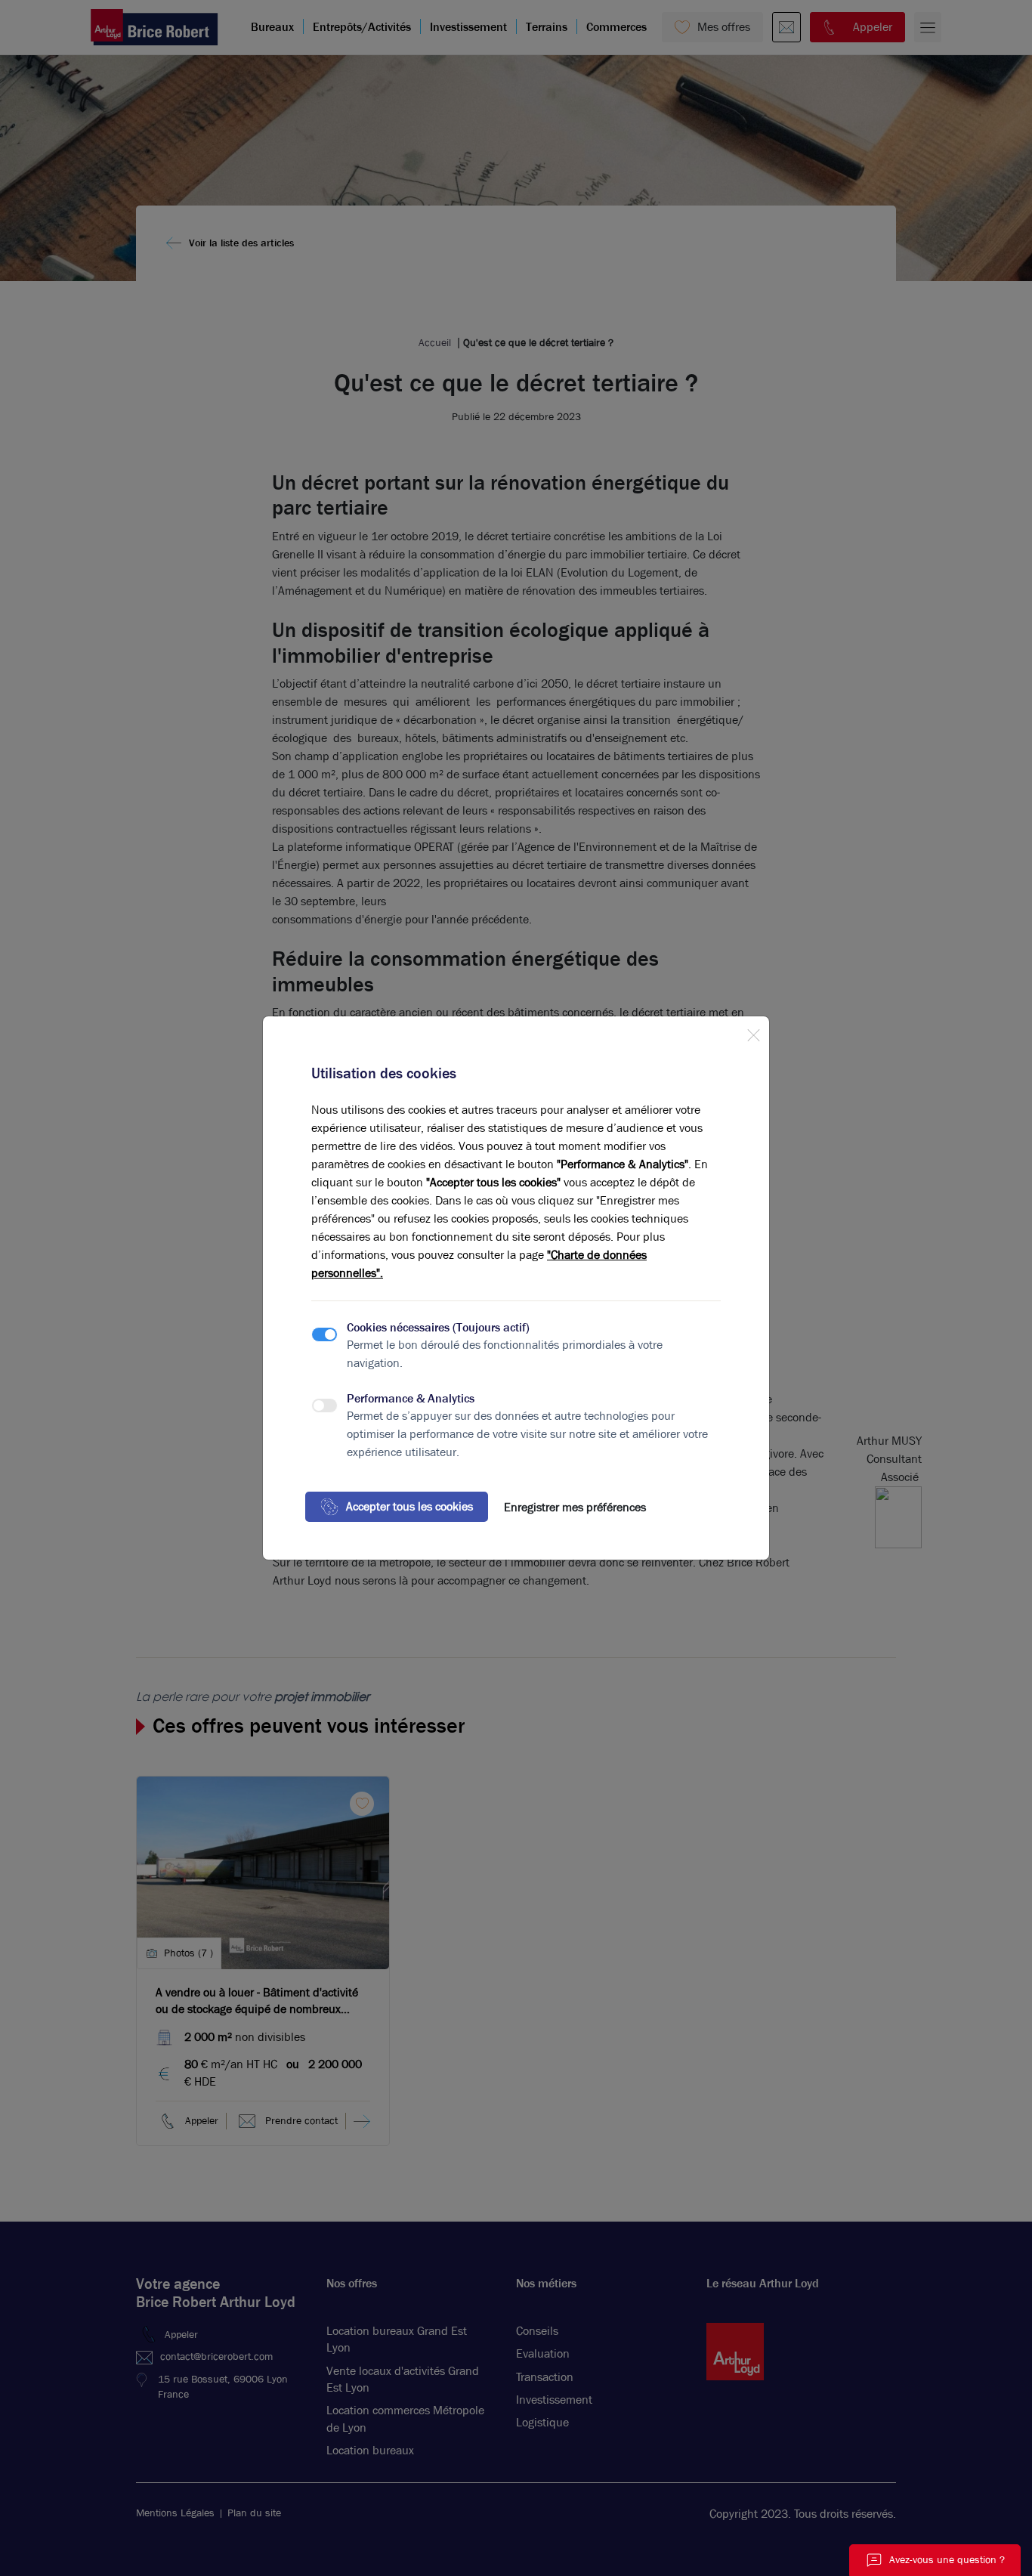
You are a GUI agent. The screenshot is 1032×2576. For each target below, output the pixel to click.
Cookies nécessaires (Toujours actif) (438, 1327)
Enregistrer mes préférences (575, 1507)
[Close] (753, 1032)
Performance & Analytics (411, 1398)
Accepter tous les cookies (409, 1506)
